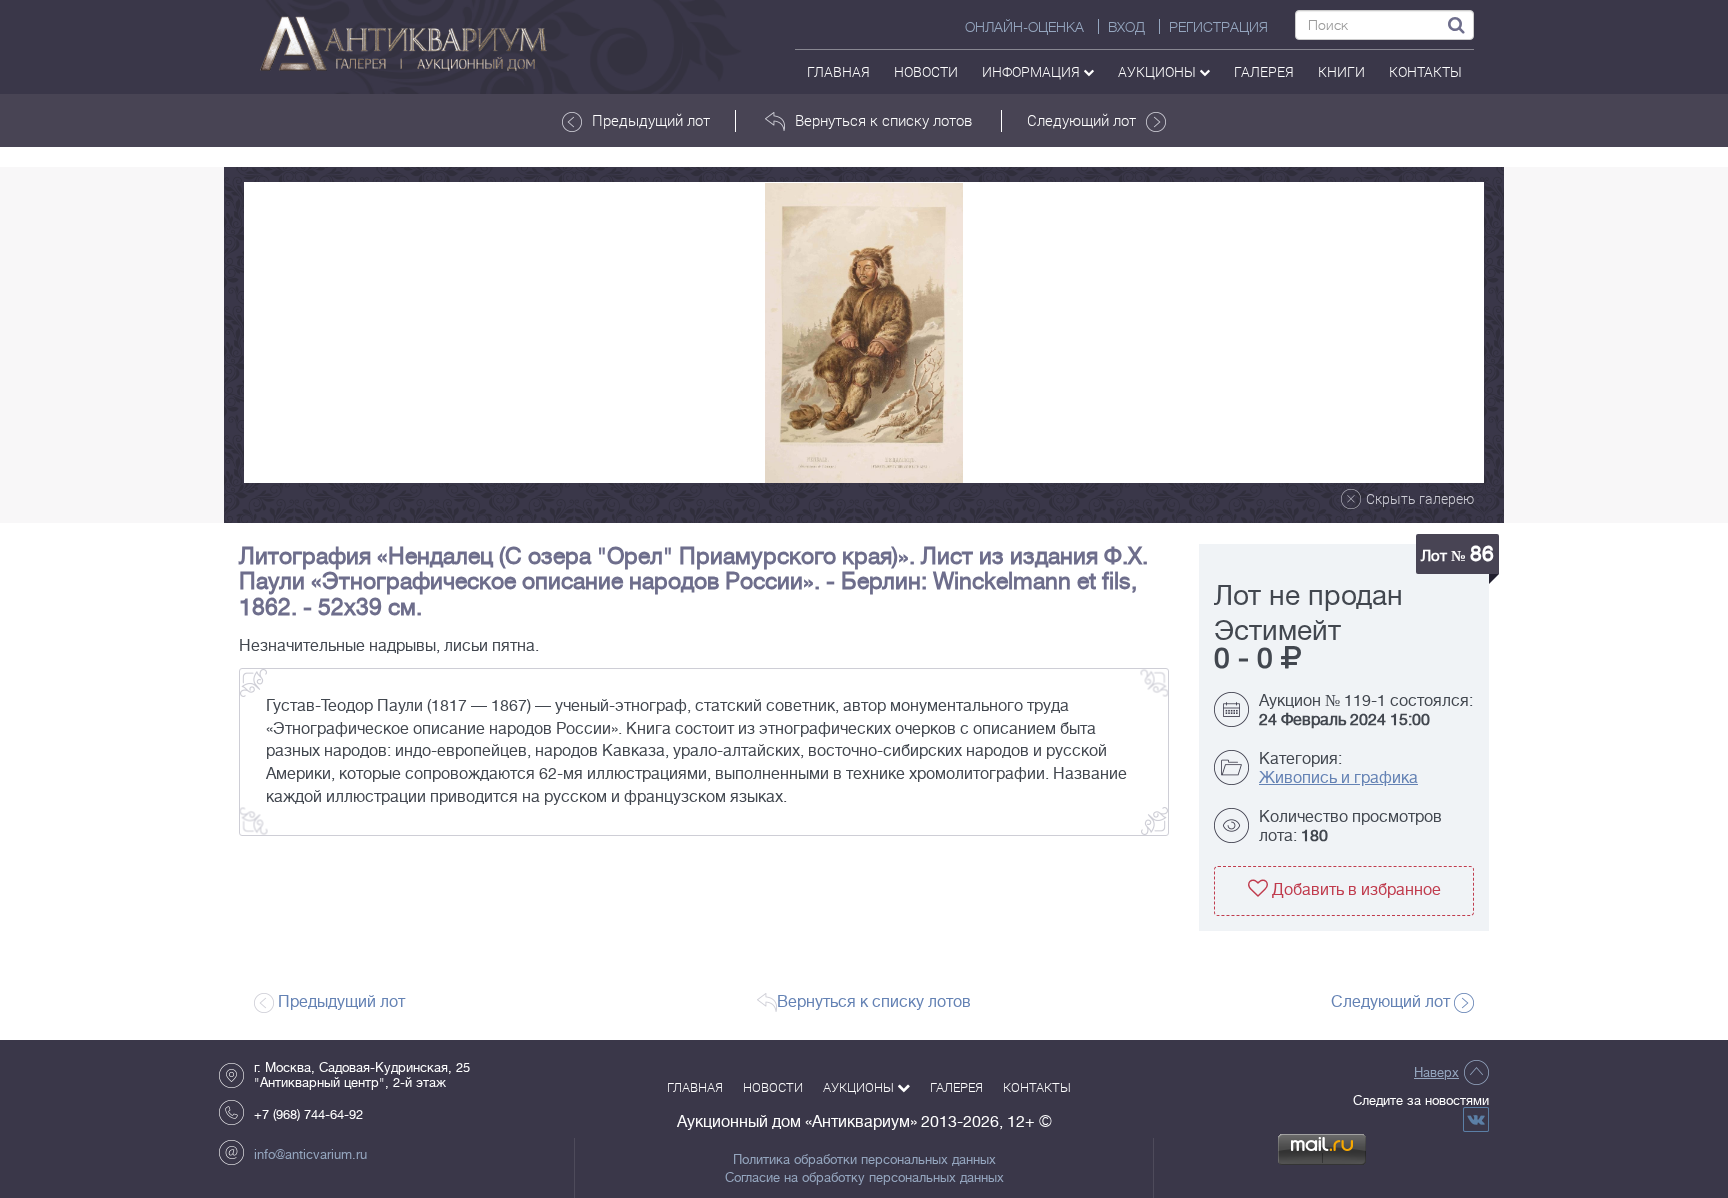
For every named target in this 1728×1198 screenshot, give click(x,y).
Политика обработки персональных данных (864, 1160)
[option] (864, 332)
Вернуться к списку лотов (883, 120)
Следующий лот (1081, 120)
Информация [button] (1032, 71)
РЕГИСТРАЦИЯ (1218, 27)
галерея (1264, 71)
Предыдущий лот (651, 120)
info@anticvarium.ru (310, 1154)
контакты (1425, 71)
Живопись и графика (1338, 778)
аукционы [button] (1158, 71)
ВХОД (1126, 27)
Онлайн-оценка (1024, 27)
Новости (926, 71)
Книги (1341, 71)
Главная (838, 71)
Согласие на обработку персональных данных (864, 1178)
